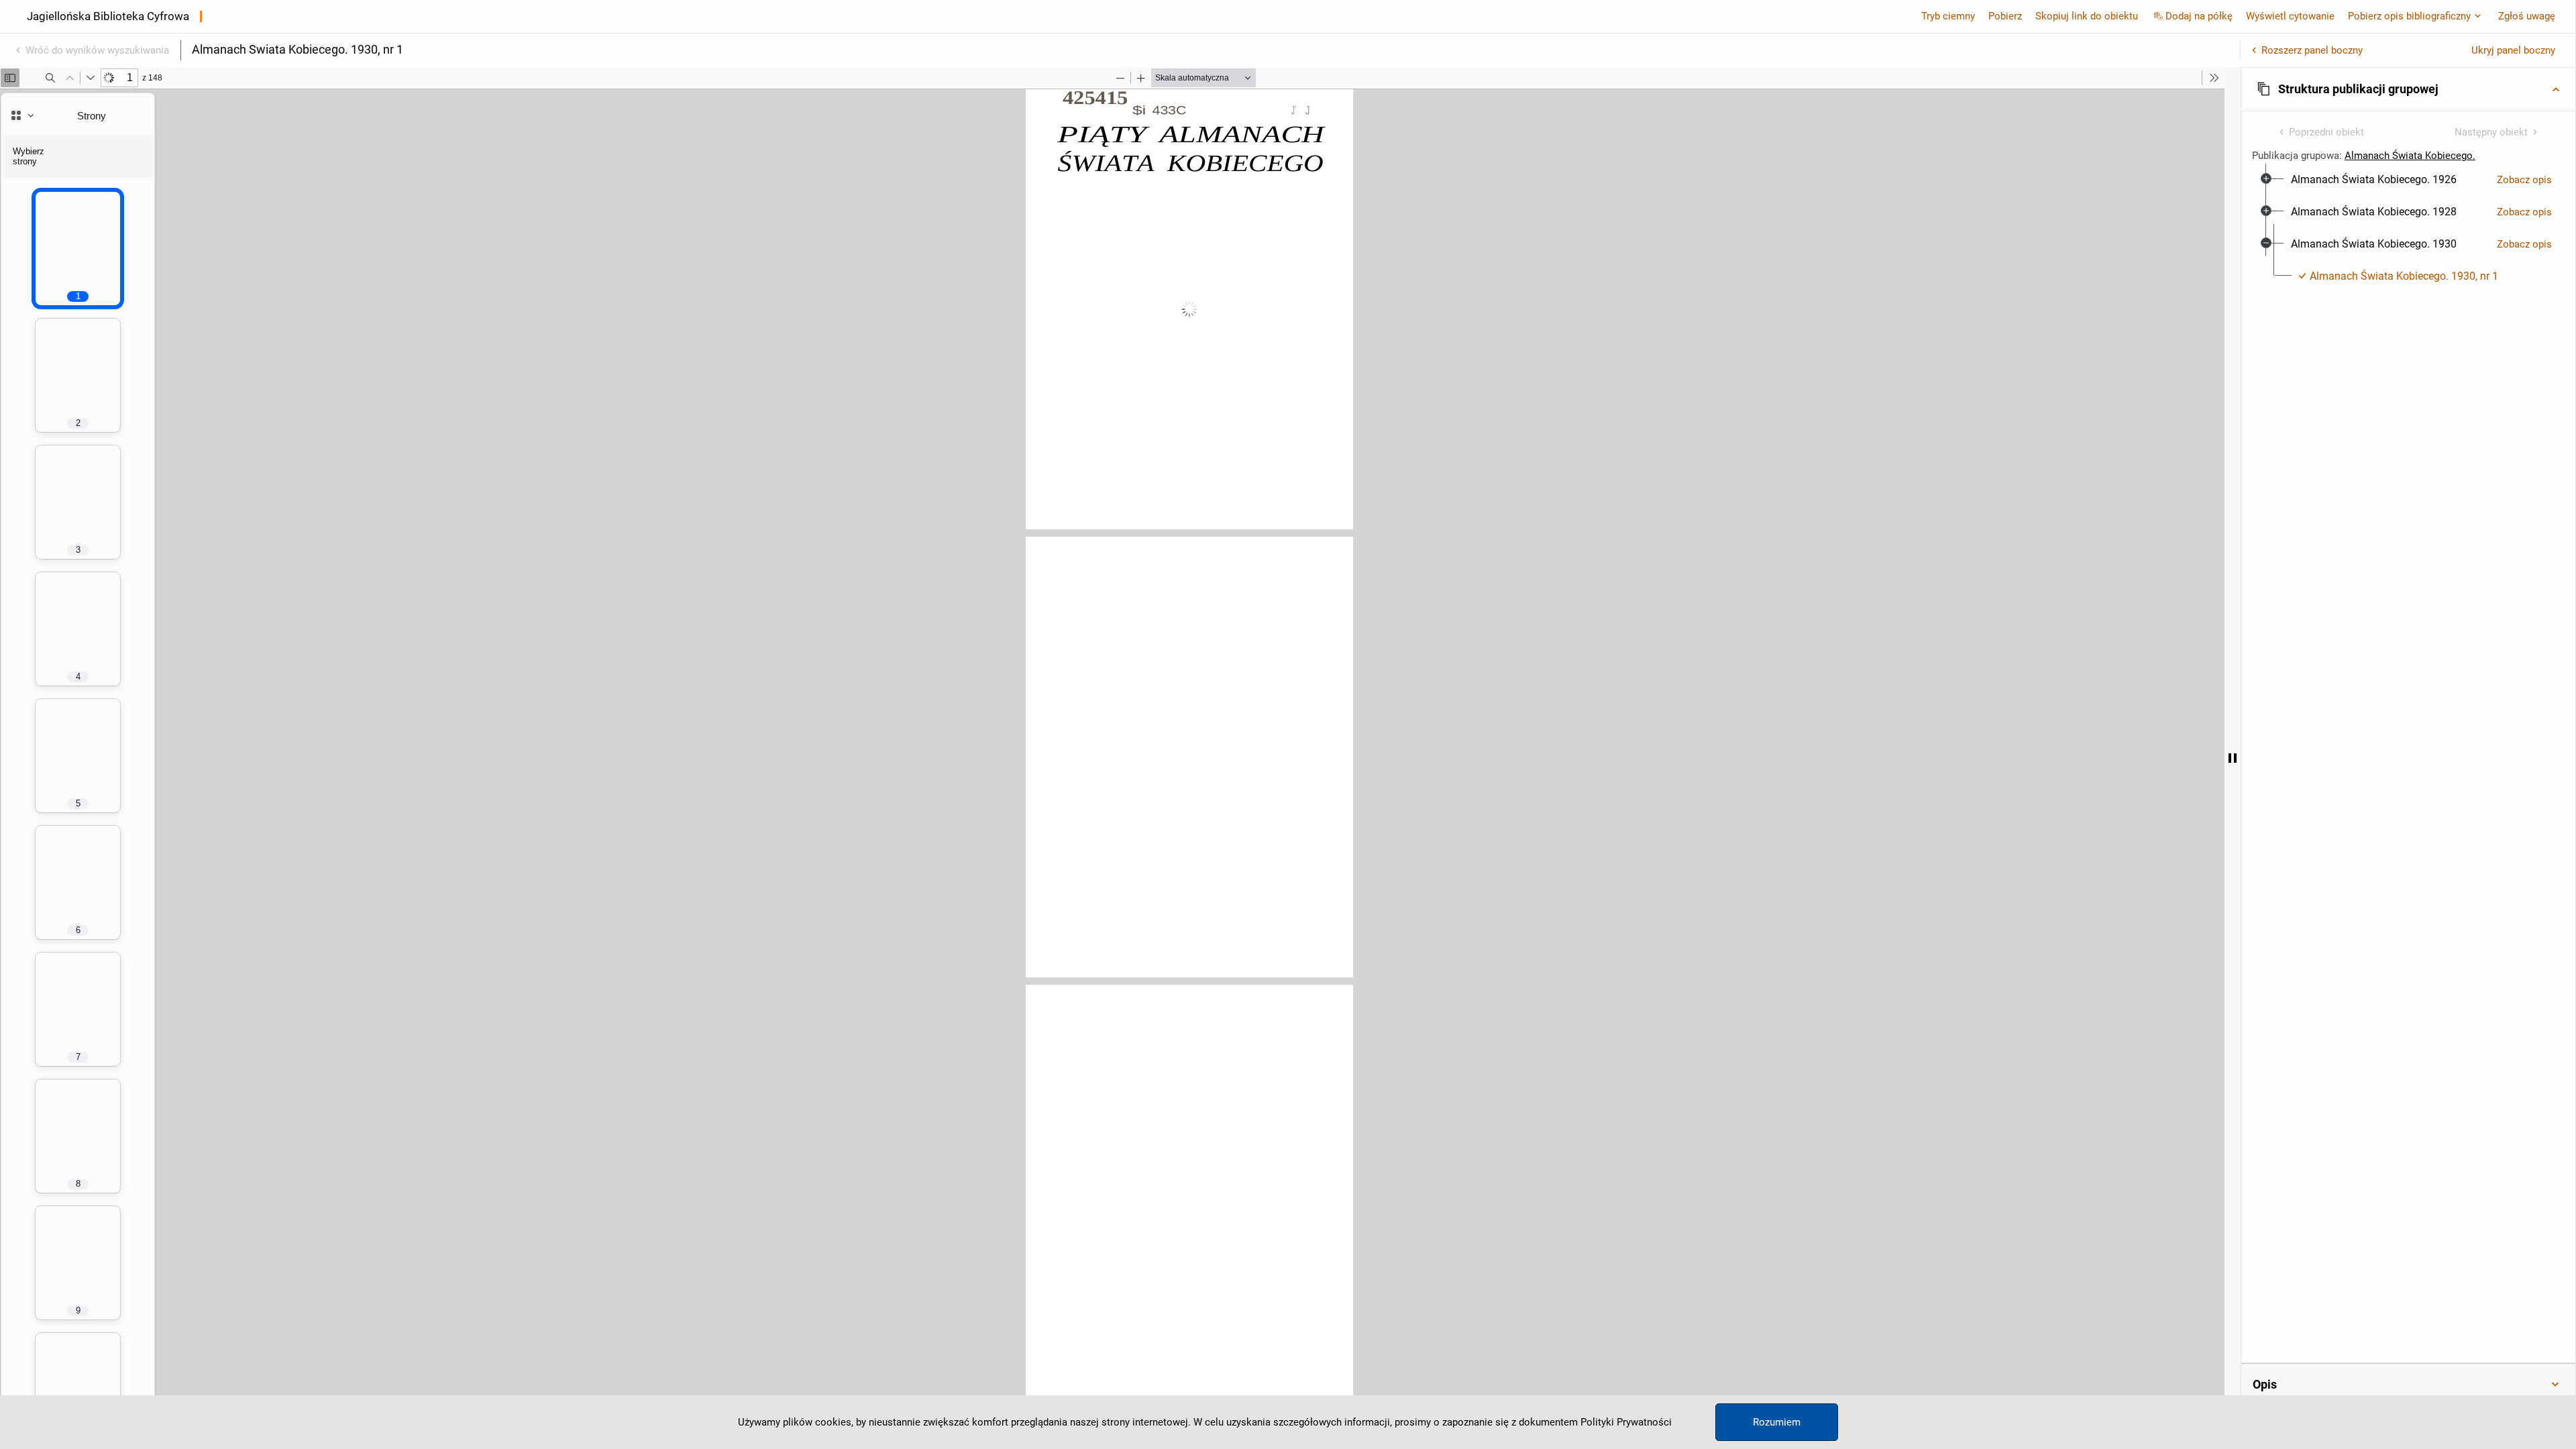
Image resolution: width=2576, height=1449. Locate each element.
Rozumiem (1777, 1422)
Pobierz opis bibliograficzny (2409, 16)
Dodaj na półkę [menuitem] (2199, 16)
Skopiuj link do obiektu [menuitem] (2087, 16)
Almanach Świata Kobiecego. (2410, 156)
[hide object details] (2233, 758)
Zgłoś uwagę (2527, 16)
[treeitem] (2408, 180)
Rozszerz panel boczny (2312, 50)
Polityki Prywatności (1626, 1422)
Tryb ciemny (1948, 16)
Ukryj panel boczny (2513, 50)
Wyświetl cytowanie (2290, 16)
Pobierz (2005, 16)
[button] (2408, 89)
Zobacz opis (2524, 180)
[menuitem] (2374, 180)
